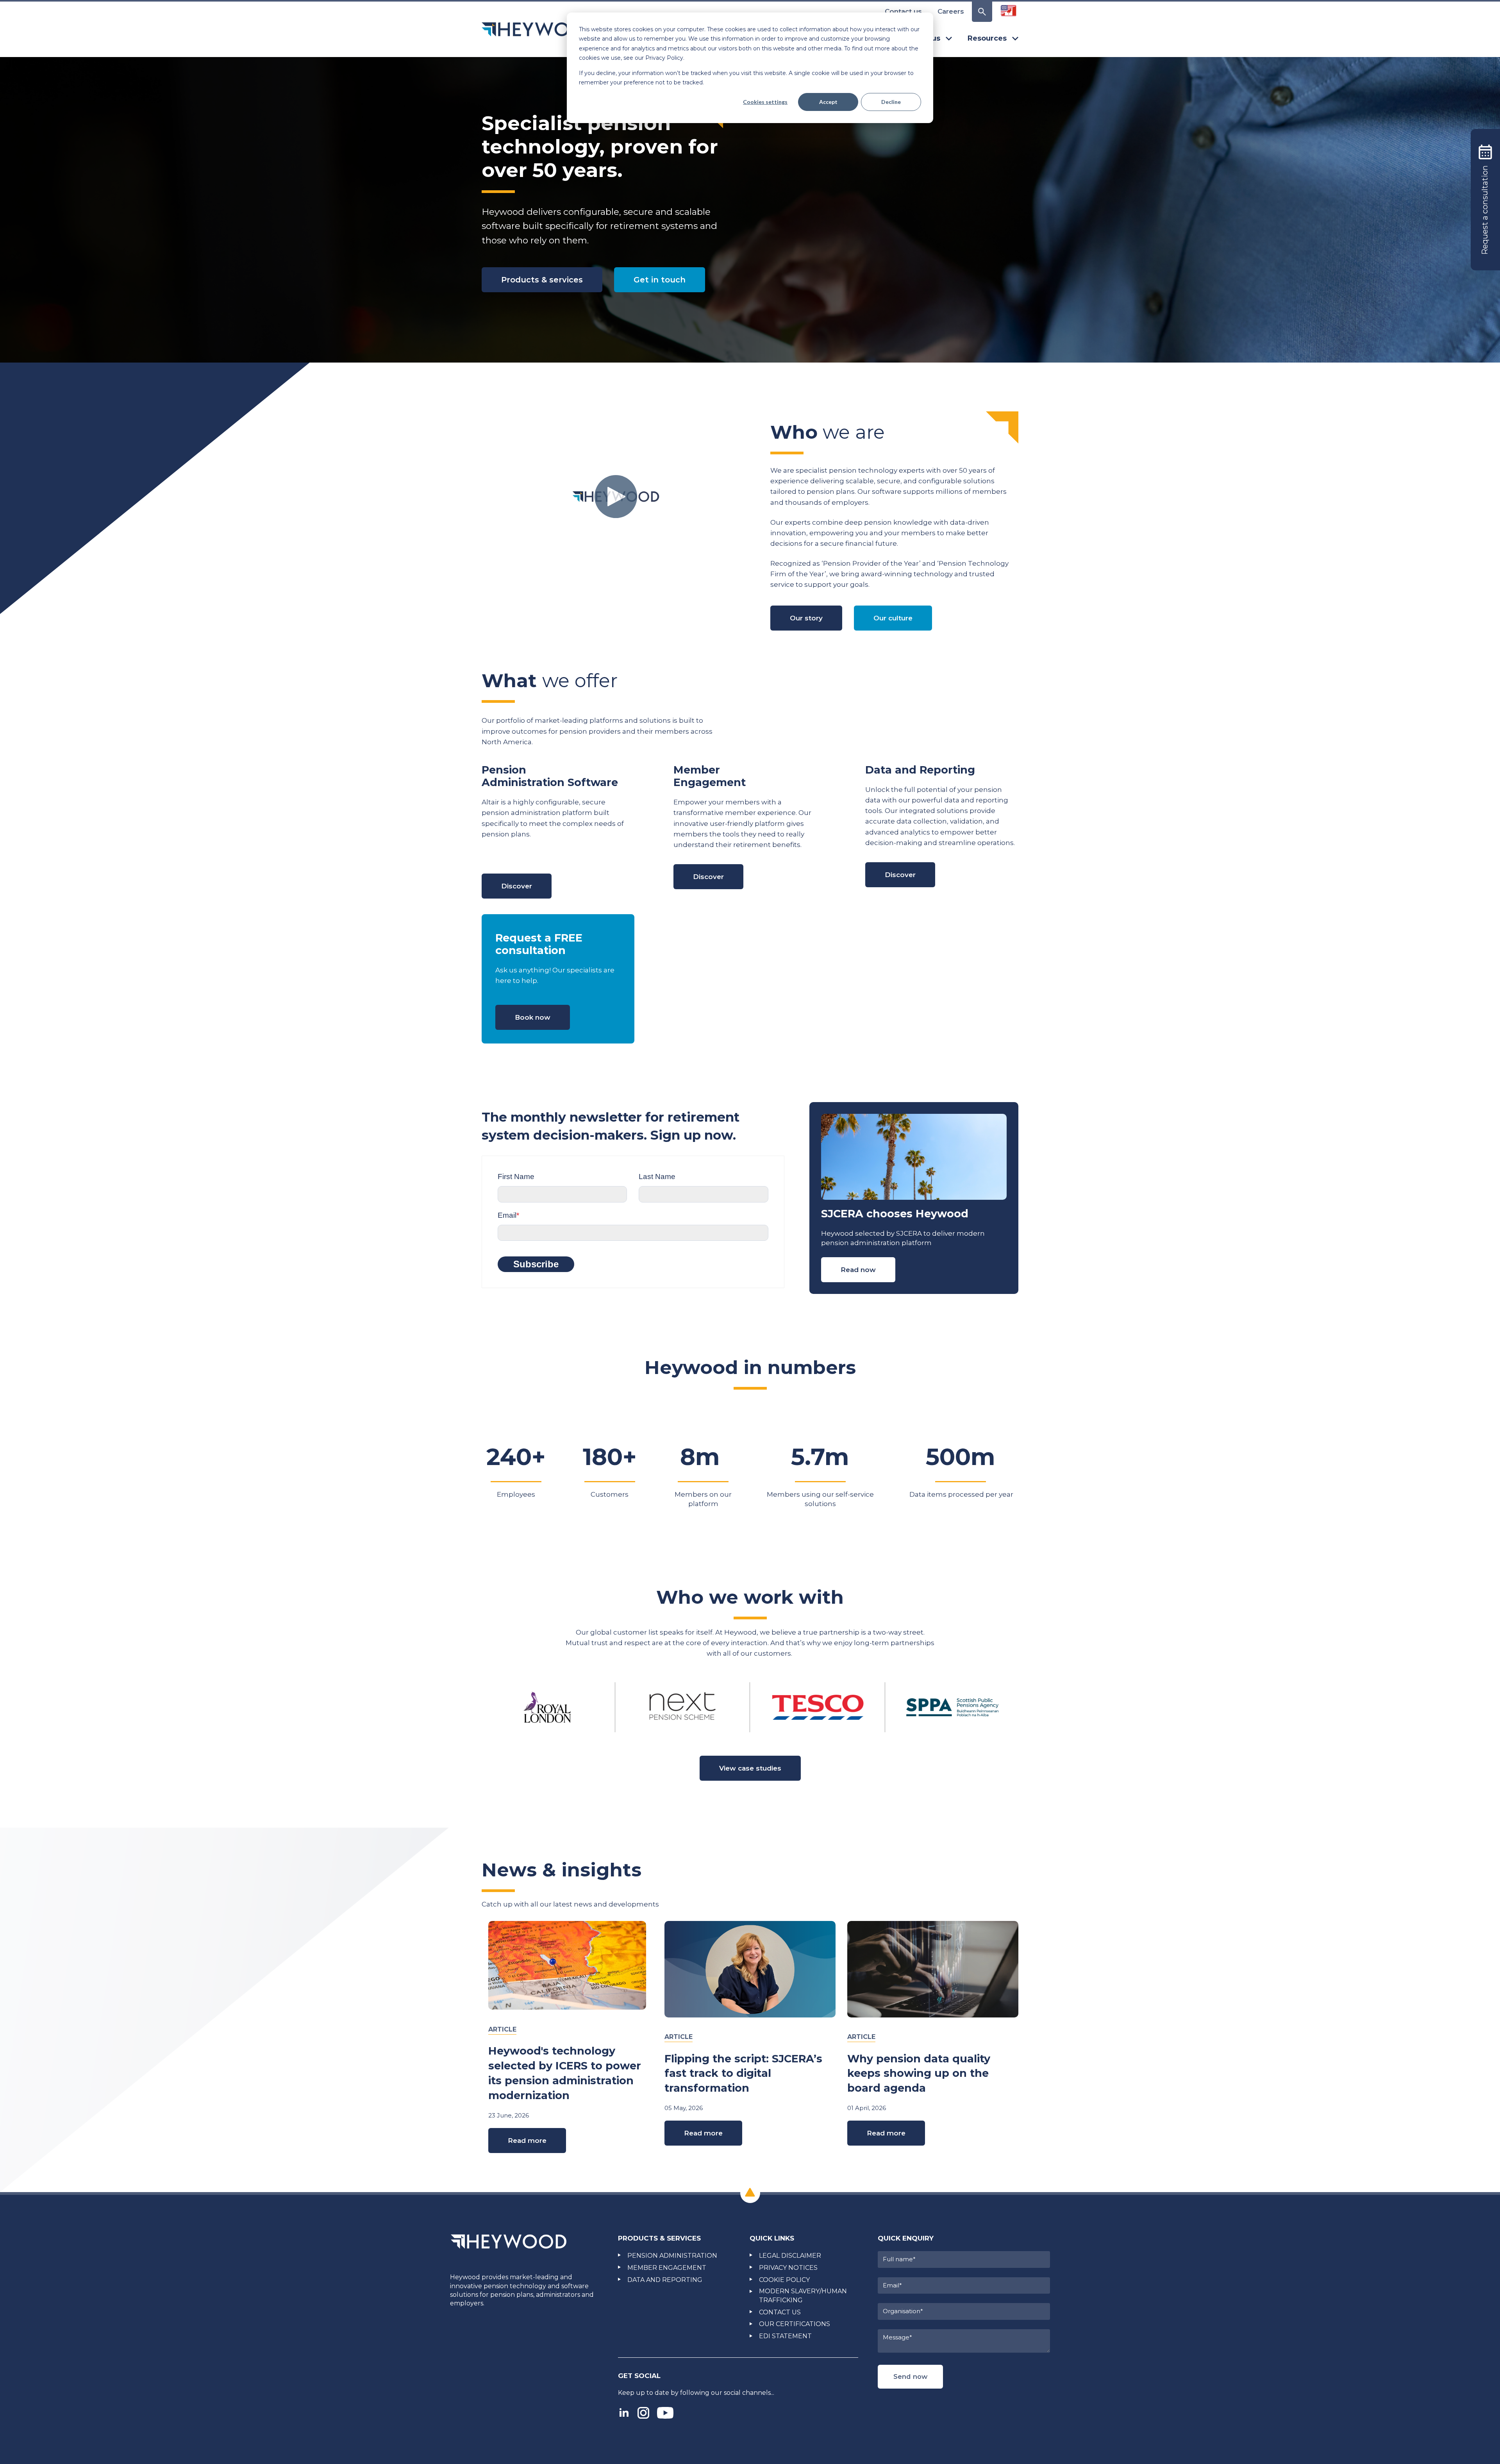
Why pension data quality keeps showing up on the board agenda (919, 2074)
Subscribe (536, 1264)
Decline (891, 102)
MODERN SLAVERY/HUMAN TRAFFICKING (803, 2295)
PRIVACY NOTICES (788, 2268)
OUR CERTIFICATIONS (795, 2324)
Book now (533, 1017)
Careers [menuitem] (951, 11)
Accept (828, 102)
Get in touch (660, 280)
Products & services (542, 280)
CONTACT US (780, 2312)
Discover (517, 886)
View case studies (750, 1768)
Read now (858, 1270)
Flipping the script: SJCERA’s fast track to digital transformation (743, 2074)
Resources (987, 38)
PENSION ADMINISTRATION (672, 2256)
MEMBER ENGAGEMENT (667, 2268)
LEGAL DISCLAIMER (790, 2256)
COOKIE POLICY (784, 2280)
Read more (527, 2141)
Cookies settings (765, 102)
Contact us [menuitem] (903, 11)
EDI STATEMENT (785, 2336)
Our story (806, 618)
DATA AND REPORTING (665, 2280)
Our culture (893, 618)
